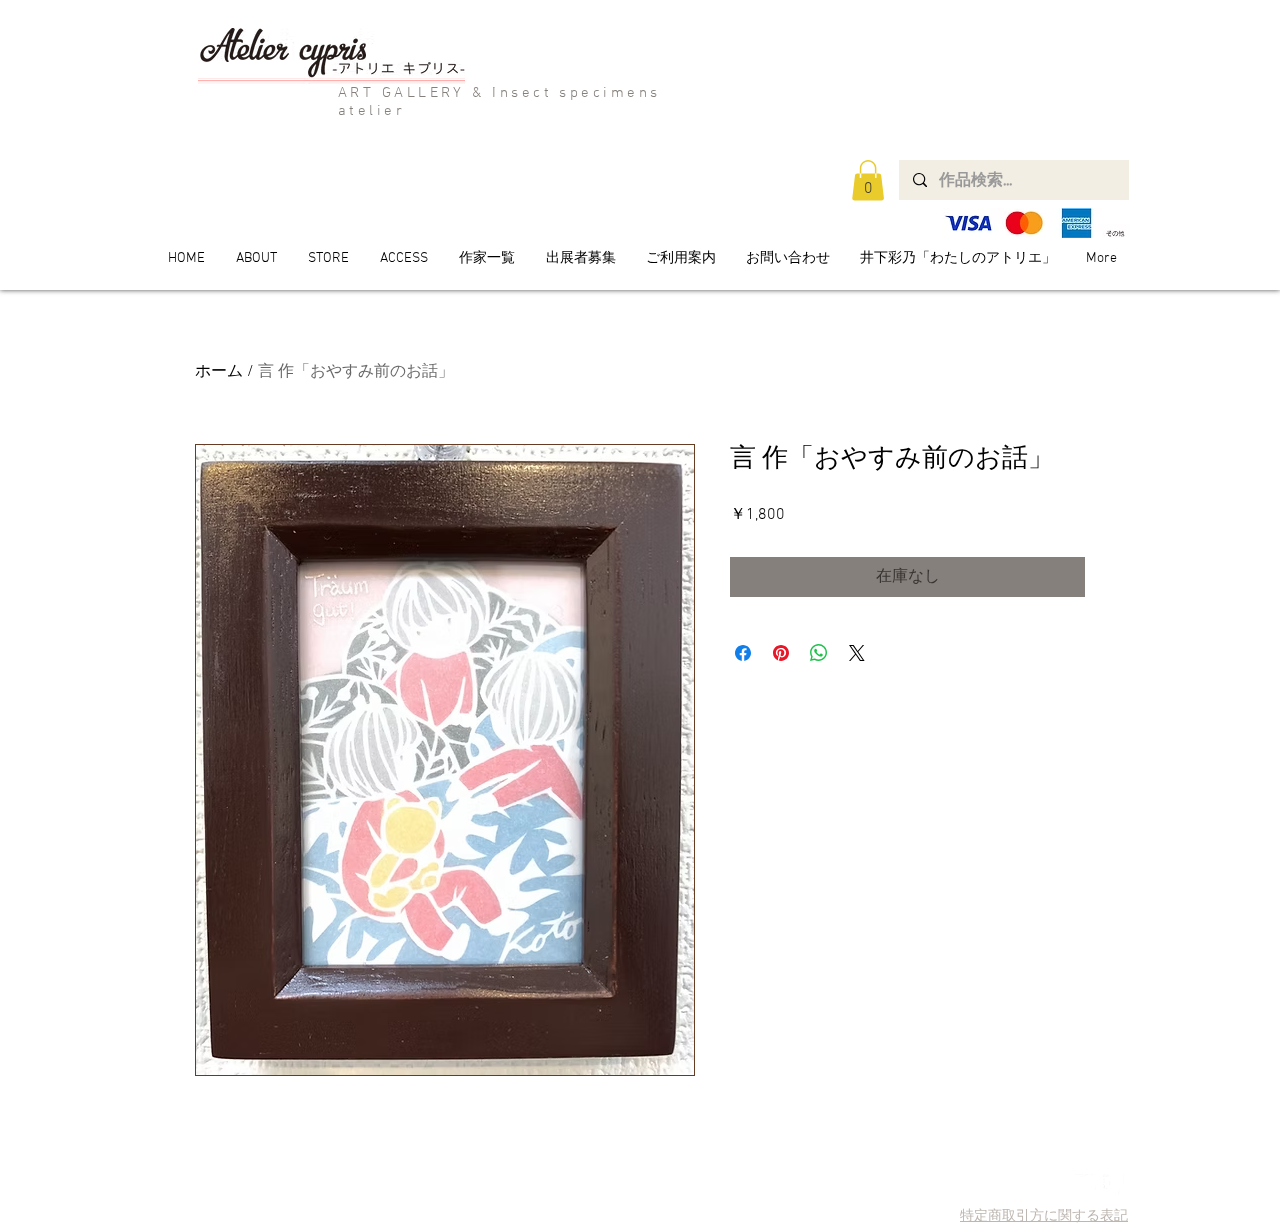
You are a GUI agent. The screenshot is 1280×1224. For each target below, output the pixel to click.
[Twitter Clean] (1085, 1184)
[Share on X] (857, 653)
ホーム (219, 372)
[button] (868, 180)
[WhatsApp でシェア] (819, 653)
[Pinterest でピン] (781, 653)
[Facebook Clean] (1113, 1184)
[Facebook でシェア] (743, 653)
